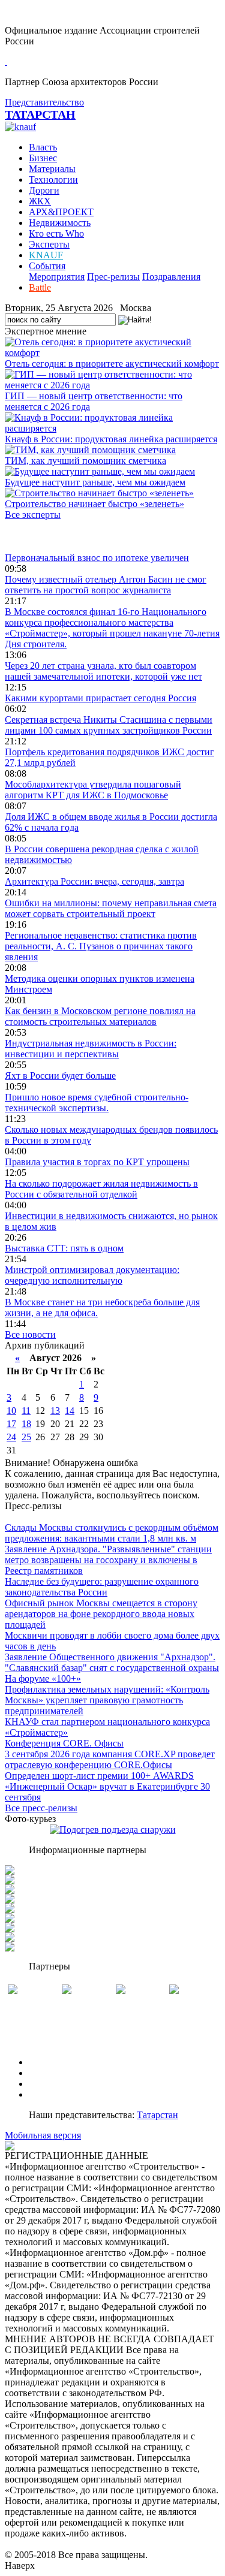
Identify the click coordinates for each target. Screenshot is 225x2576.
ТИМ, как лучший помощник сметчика (85, 461)
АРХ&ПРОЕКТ (61, 212)
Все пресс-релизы (41, 1808)
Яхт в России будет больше (60, 1076)
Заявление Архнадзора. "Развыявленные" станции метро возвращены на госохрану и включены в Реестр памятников (108, 1560)
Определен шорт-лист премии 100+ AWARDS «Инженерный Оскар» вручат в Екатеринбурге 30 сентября (107, 1786)
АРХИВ (45, 2084)
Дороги (44, 190)
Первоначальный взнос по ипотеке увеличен (97, 558)
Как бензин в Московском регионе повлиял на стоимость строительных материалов (100, 1016)
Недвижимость (60, 223)
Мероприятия (57, 277)
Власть (43, 147)
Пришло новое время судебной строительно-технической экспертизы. (97, 1103)
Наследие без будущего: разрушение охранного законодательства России (102, 1587)
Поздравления (171, 277)
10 (11, 1411)
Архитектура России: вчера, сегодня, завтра (94, 881)
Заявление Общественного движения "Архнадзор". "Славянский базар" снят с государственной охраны (112, 1662)
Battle (40, 287)
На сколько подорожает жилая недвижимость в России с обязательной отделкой (101, 1189)
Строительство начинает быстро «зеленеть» (94, 504)
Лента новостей (37, 536)
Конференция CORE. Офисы (64, 1743)
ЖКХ (40, 201)
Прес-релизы (113, 277)
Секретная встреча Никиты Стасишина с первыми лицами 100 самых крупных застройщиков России (109, 725)
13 (55, 1411)
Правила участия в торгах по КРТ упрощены (97, 1162)
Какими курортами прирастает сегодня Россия (100, 698)
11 (26, 1411)
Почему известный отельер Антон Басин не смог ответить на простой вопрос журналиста (106, 585)
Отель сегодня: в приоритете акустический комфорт (112, 364)
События (47, 266)
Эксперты (49, 244)
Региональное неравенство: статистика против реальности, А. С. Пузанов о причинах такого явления (101, 946)
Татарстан (157, 2115)
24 (11, 1437)
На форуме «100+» (43, 1678)
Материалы (52, 169)
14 (70, 1411)
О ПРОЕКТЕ (56, 2062)
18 (26, 1424)
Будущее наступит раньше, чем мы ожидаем (95, 482)
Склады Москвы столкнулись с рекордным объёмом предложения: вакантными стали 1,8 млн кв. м (112, 1533)
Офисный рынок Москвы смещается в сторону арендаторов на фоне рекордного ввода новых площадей (101, 1614)
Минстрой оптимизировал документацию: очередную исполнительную (92, 1275)
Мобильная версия (43, 2135)
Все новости (30, 1334)
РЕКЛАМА (52, 2073)
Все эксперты (33, 515)
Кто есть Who (56, 233)
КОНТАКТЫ (56, 2094)
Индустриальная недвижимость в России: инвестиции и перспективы (91, 1049)
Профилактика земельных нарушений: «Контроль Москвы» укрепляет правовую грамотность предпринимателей (107, 1700)
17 (11, 1424)
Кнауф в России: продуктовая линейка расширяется (111, 439)
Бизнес (43, 158)
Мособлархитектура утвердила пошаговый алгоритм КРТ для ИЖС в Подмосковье (93, 790)
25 (26, 1437)
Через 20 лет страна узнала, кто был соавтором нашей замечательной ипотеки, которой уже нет (103, 671)
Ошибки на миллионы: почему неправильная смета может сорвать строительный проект (111, 908)
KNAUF (46, 255)
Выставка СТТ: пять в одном (64, 1248)
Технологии (53, 180)
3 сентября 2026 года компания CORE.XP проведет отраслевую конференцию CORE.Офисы (110, 1759)
